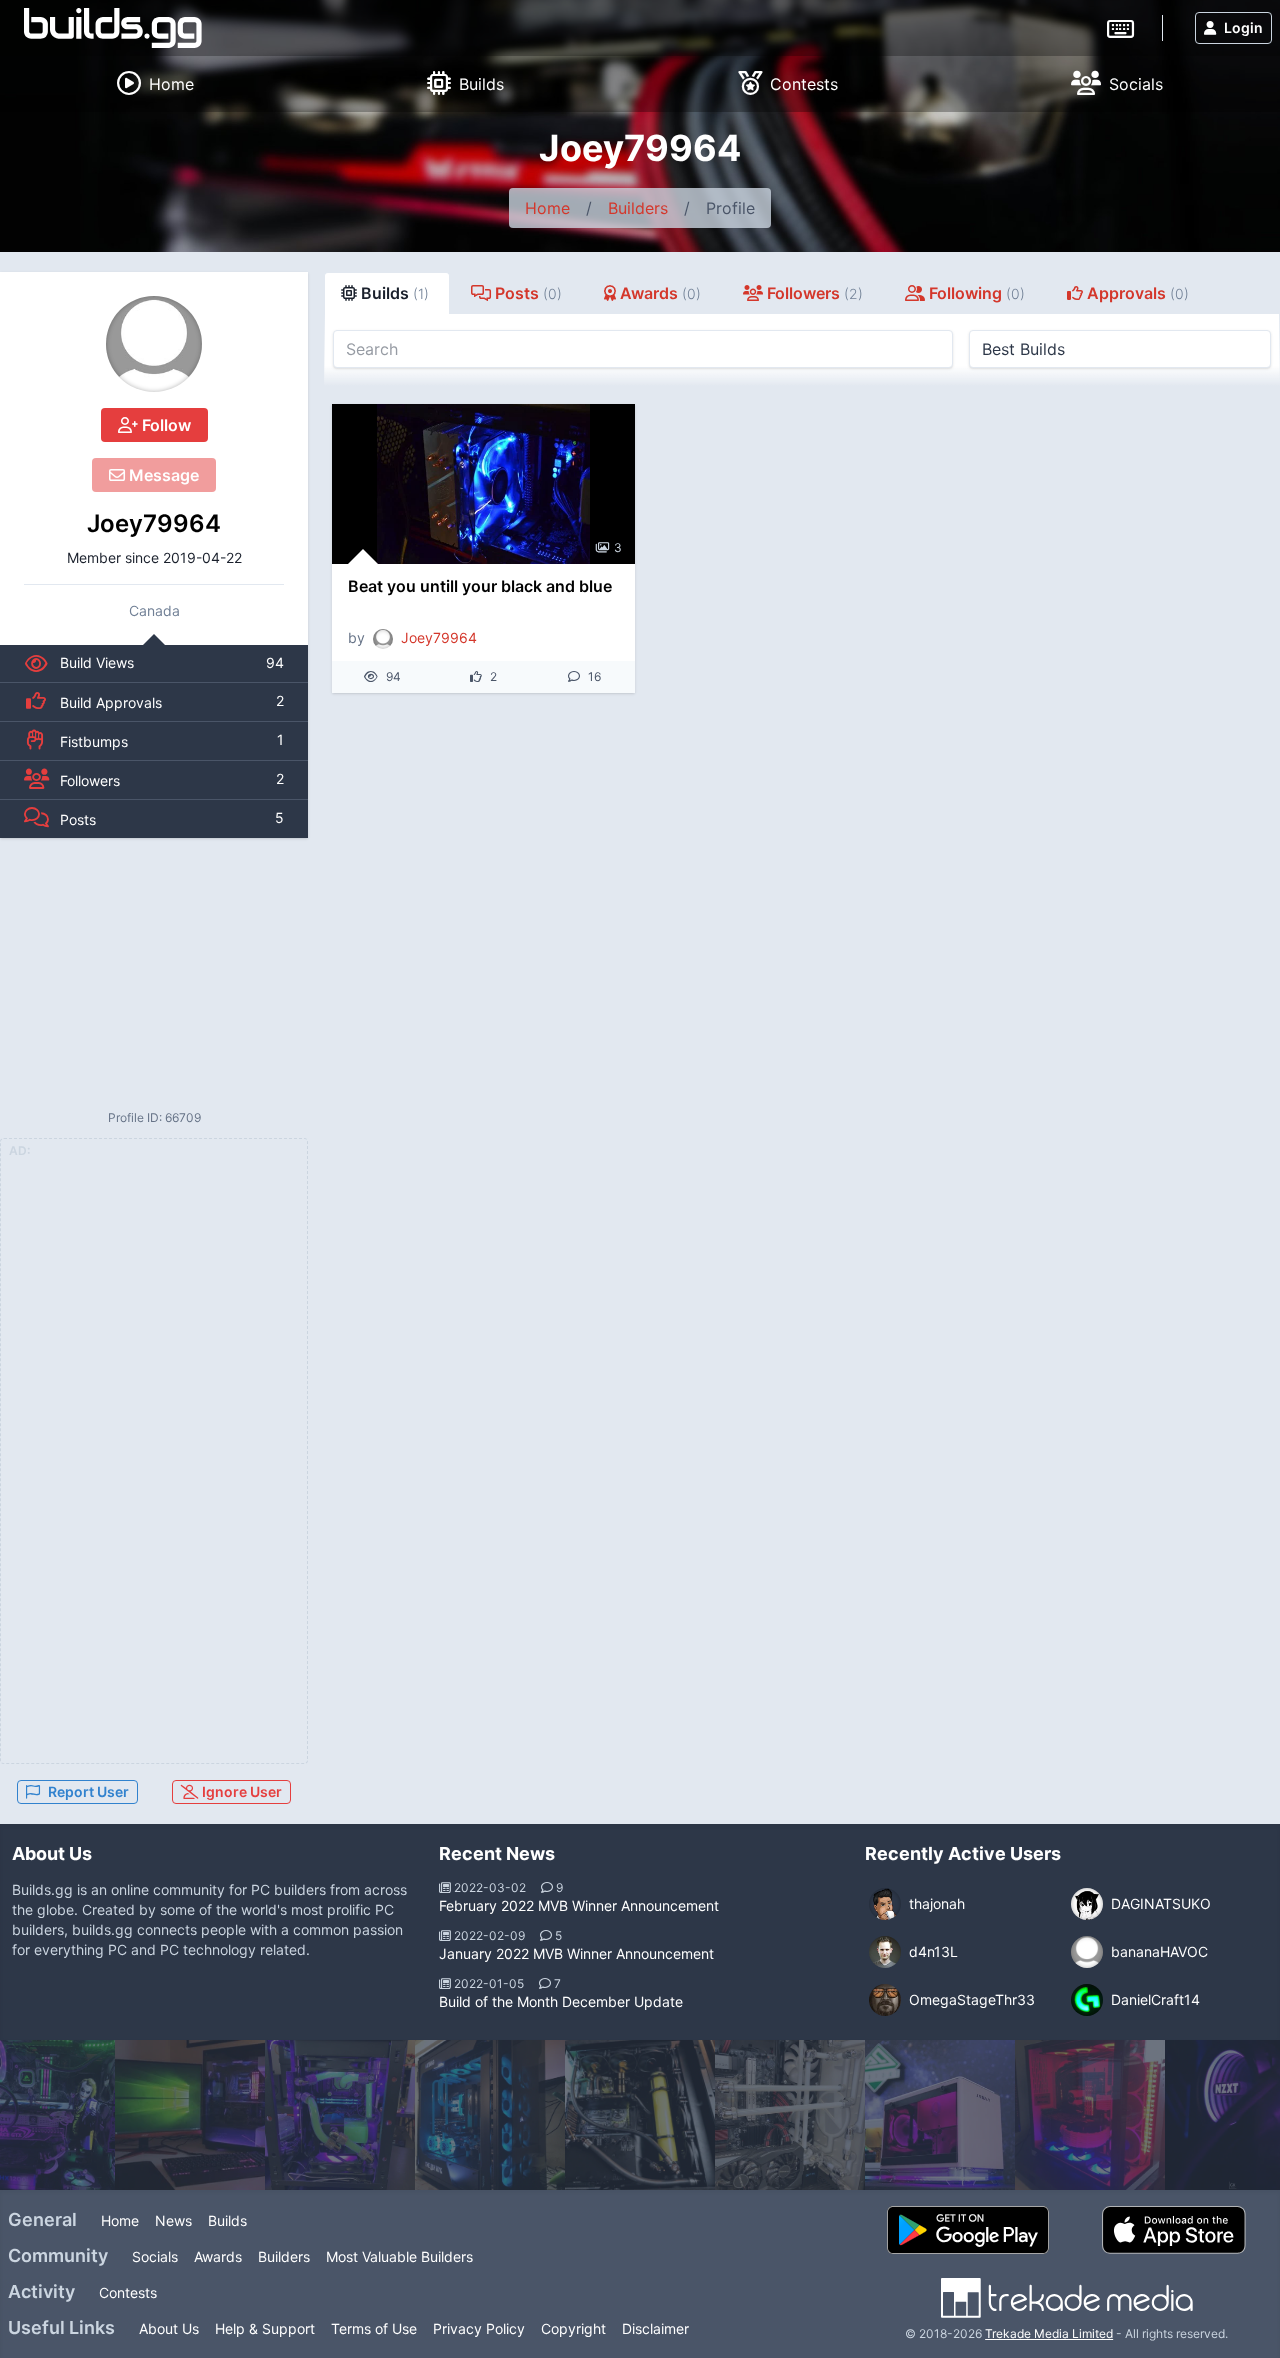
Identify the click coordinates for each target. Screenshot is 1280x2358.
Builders (638, 208)
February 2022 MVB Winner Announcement (579, 1905)
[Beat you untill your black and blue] (483, 484)
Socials (155, 2256)
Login (1243, 27)
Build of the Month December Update (561, 2001)
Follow (164, 425)
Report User (88, 1791)
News (173, 2220)
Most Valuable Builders (399, 2256)
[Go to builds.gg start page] (113, 28)
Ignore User (240, 1791)
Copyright (573, 2328)
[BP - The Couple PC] (940, 2115)
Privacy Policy (479, 2328)
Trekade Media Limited (1049, 2333)
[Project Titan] (640, 2115)
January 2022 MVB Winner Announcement (576, 1953)
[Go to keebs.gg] (1120, 27)
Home (547, 208)
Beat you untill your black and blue (480, 586)
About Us (169, 2328)
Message (162, 475)
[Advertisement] (154, 973)
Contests (128, 2292)
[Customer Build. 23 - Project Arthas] (490, 2115)
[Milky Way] (790, 2115)
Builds (227, 2220)
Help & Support (265, 2328)
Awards (218, 2256)
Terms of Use (374, 2328)
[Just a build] (1090, 2115)
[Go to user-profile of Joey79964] (154, 344)
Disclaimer (655, 2328)
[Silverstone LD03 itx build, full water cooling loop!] (340, 2115)
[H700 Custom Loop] (190, 2115)
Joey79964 (154, 523)
